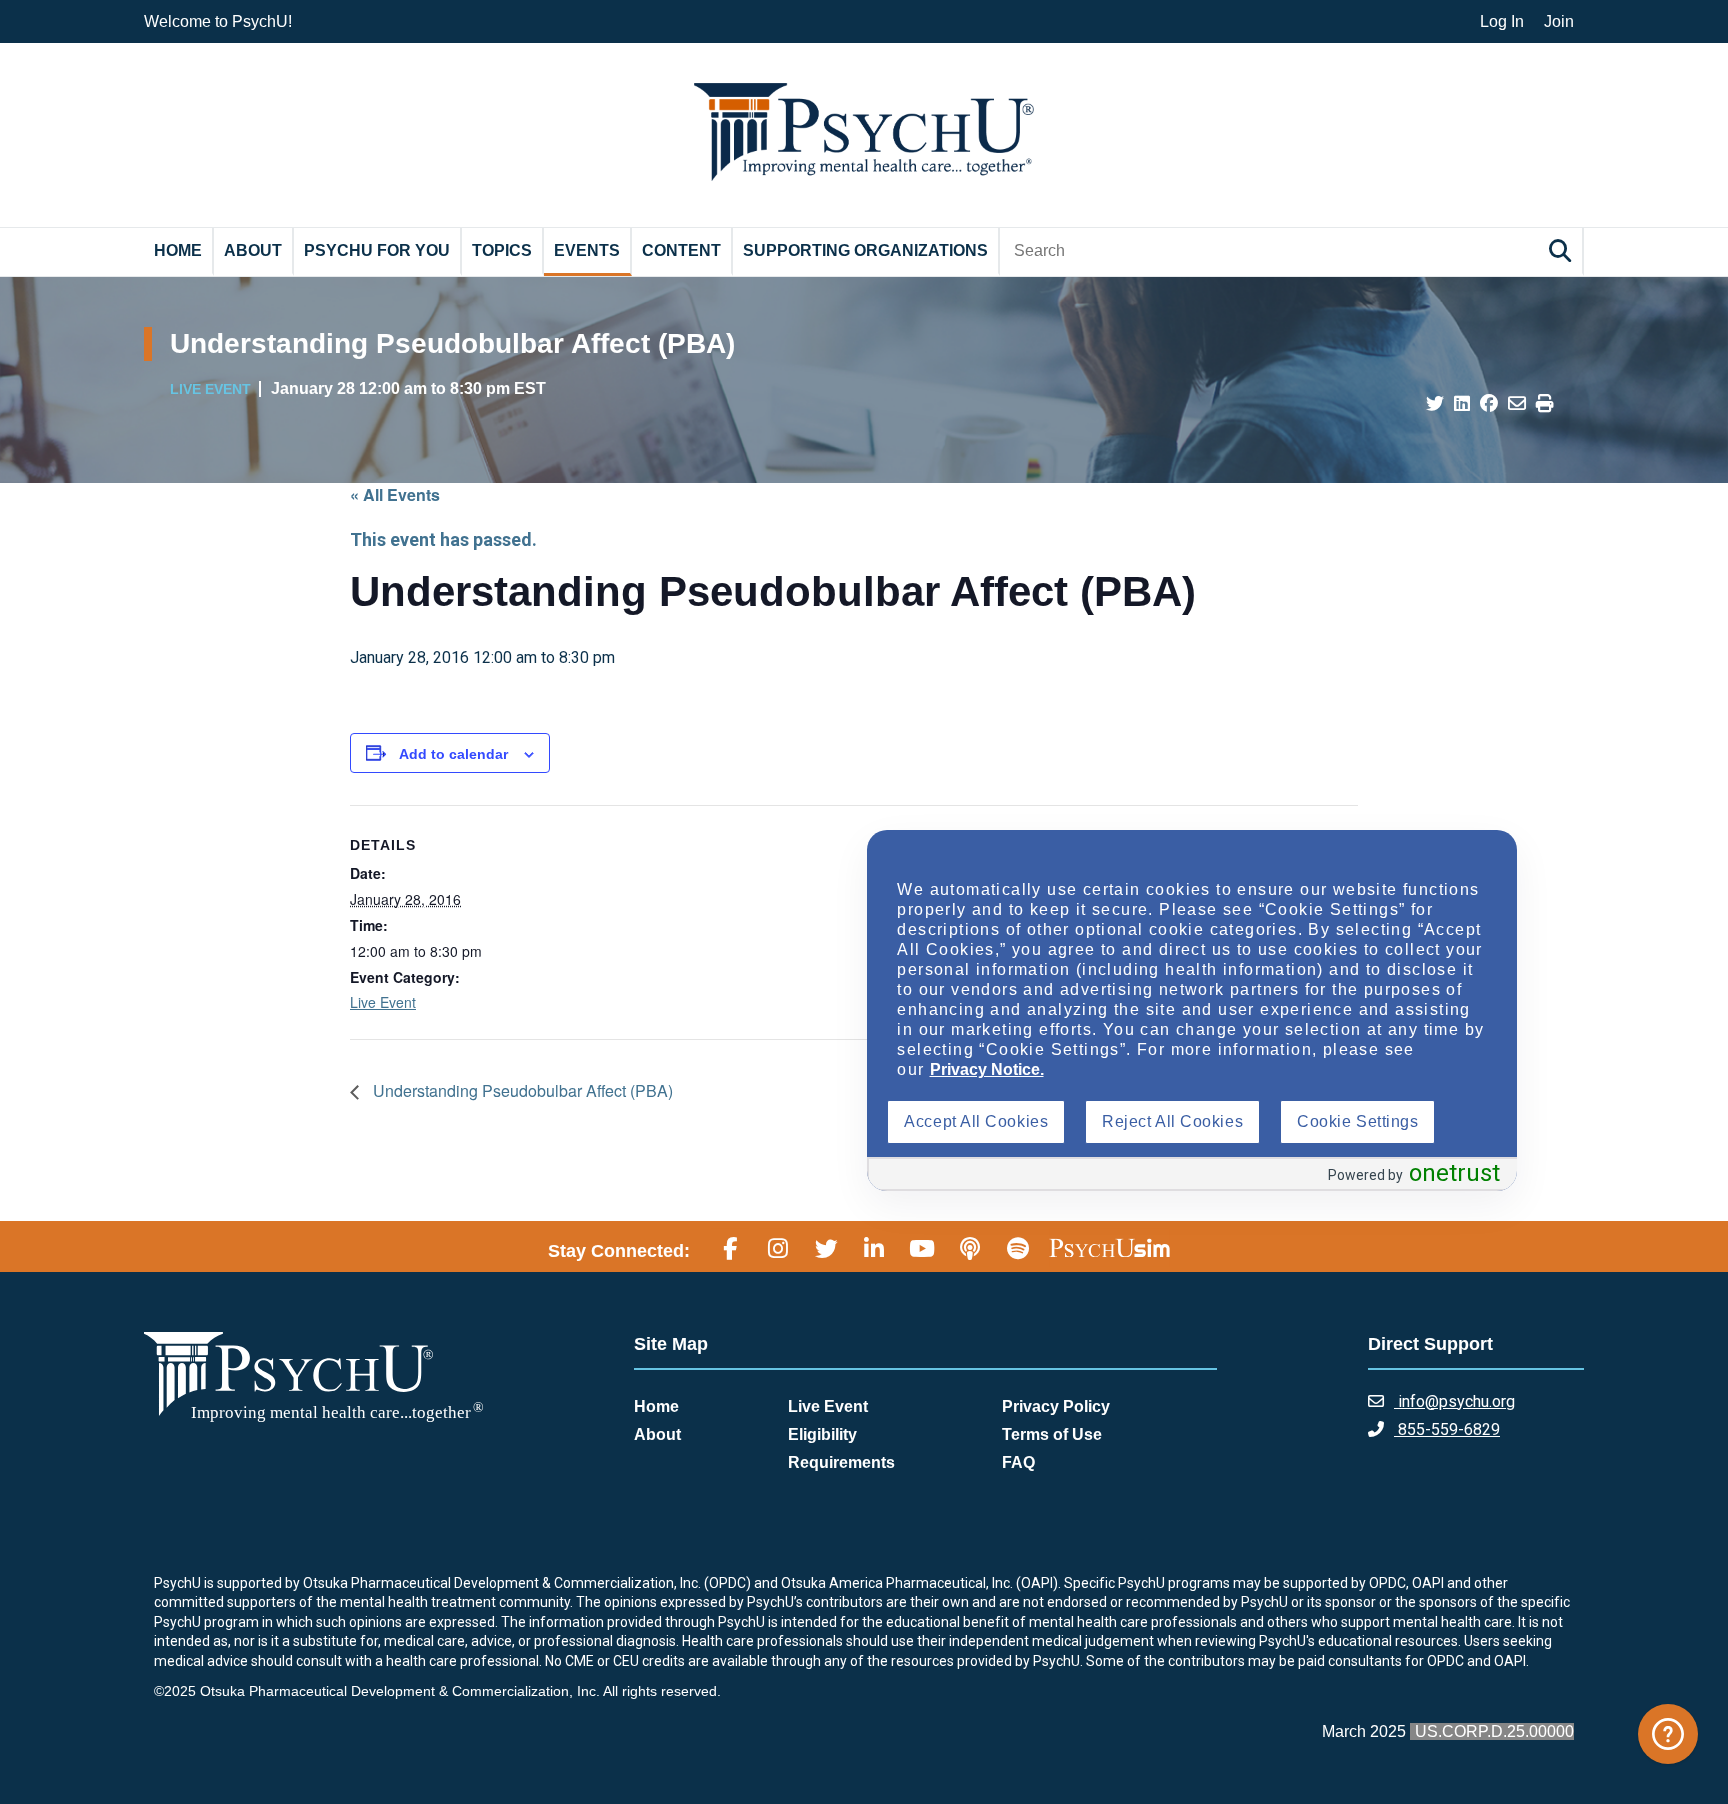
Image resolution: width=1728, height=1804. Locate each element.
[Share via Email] (1517, 404)
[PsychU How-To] (1668, 1734)
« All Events (395, 494)
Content (681, 250)
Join (1559, 21)
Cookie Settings (1357, 1121)
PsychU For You (377, 250)
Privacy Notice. (987, 1069)
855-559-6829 (1447, 1429)
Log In (1502, 21)
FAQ (1018, 1462)
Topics (502, 250)
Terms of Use (1052, 1434)
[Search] (1563, 250)
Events (587, 250)
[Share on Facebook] (1489, 404)
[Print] (1545, 404)
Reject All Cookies (1172, 1121)
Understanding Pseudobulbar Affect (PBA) (521, 1090)
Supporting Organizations (865, 250)
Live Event (383, 1002)
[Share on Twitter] (1435, 404)
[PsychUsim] (1109, 1248)
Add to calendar (453, 754)
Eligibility (822, 1434)
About (253, 250)
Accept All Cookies (976, 1121)
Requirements (841, 1462)
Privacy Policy (1056, 1406)
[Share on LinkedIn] (1462, 404)
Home (178, 250)
